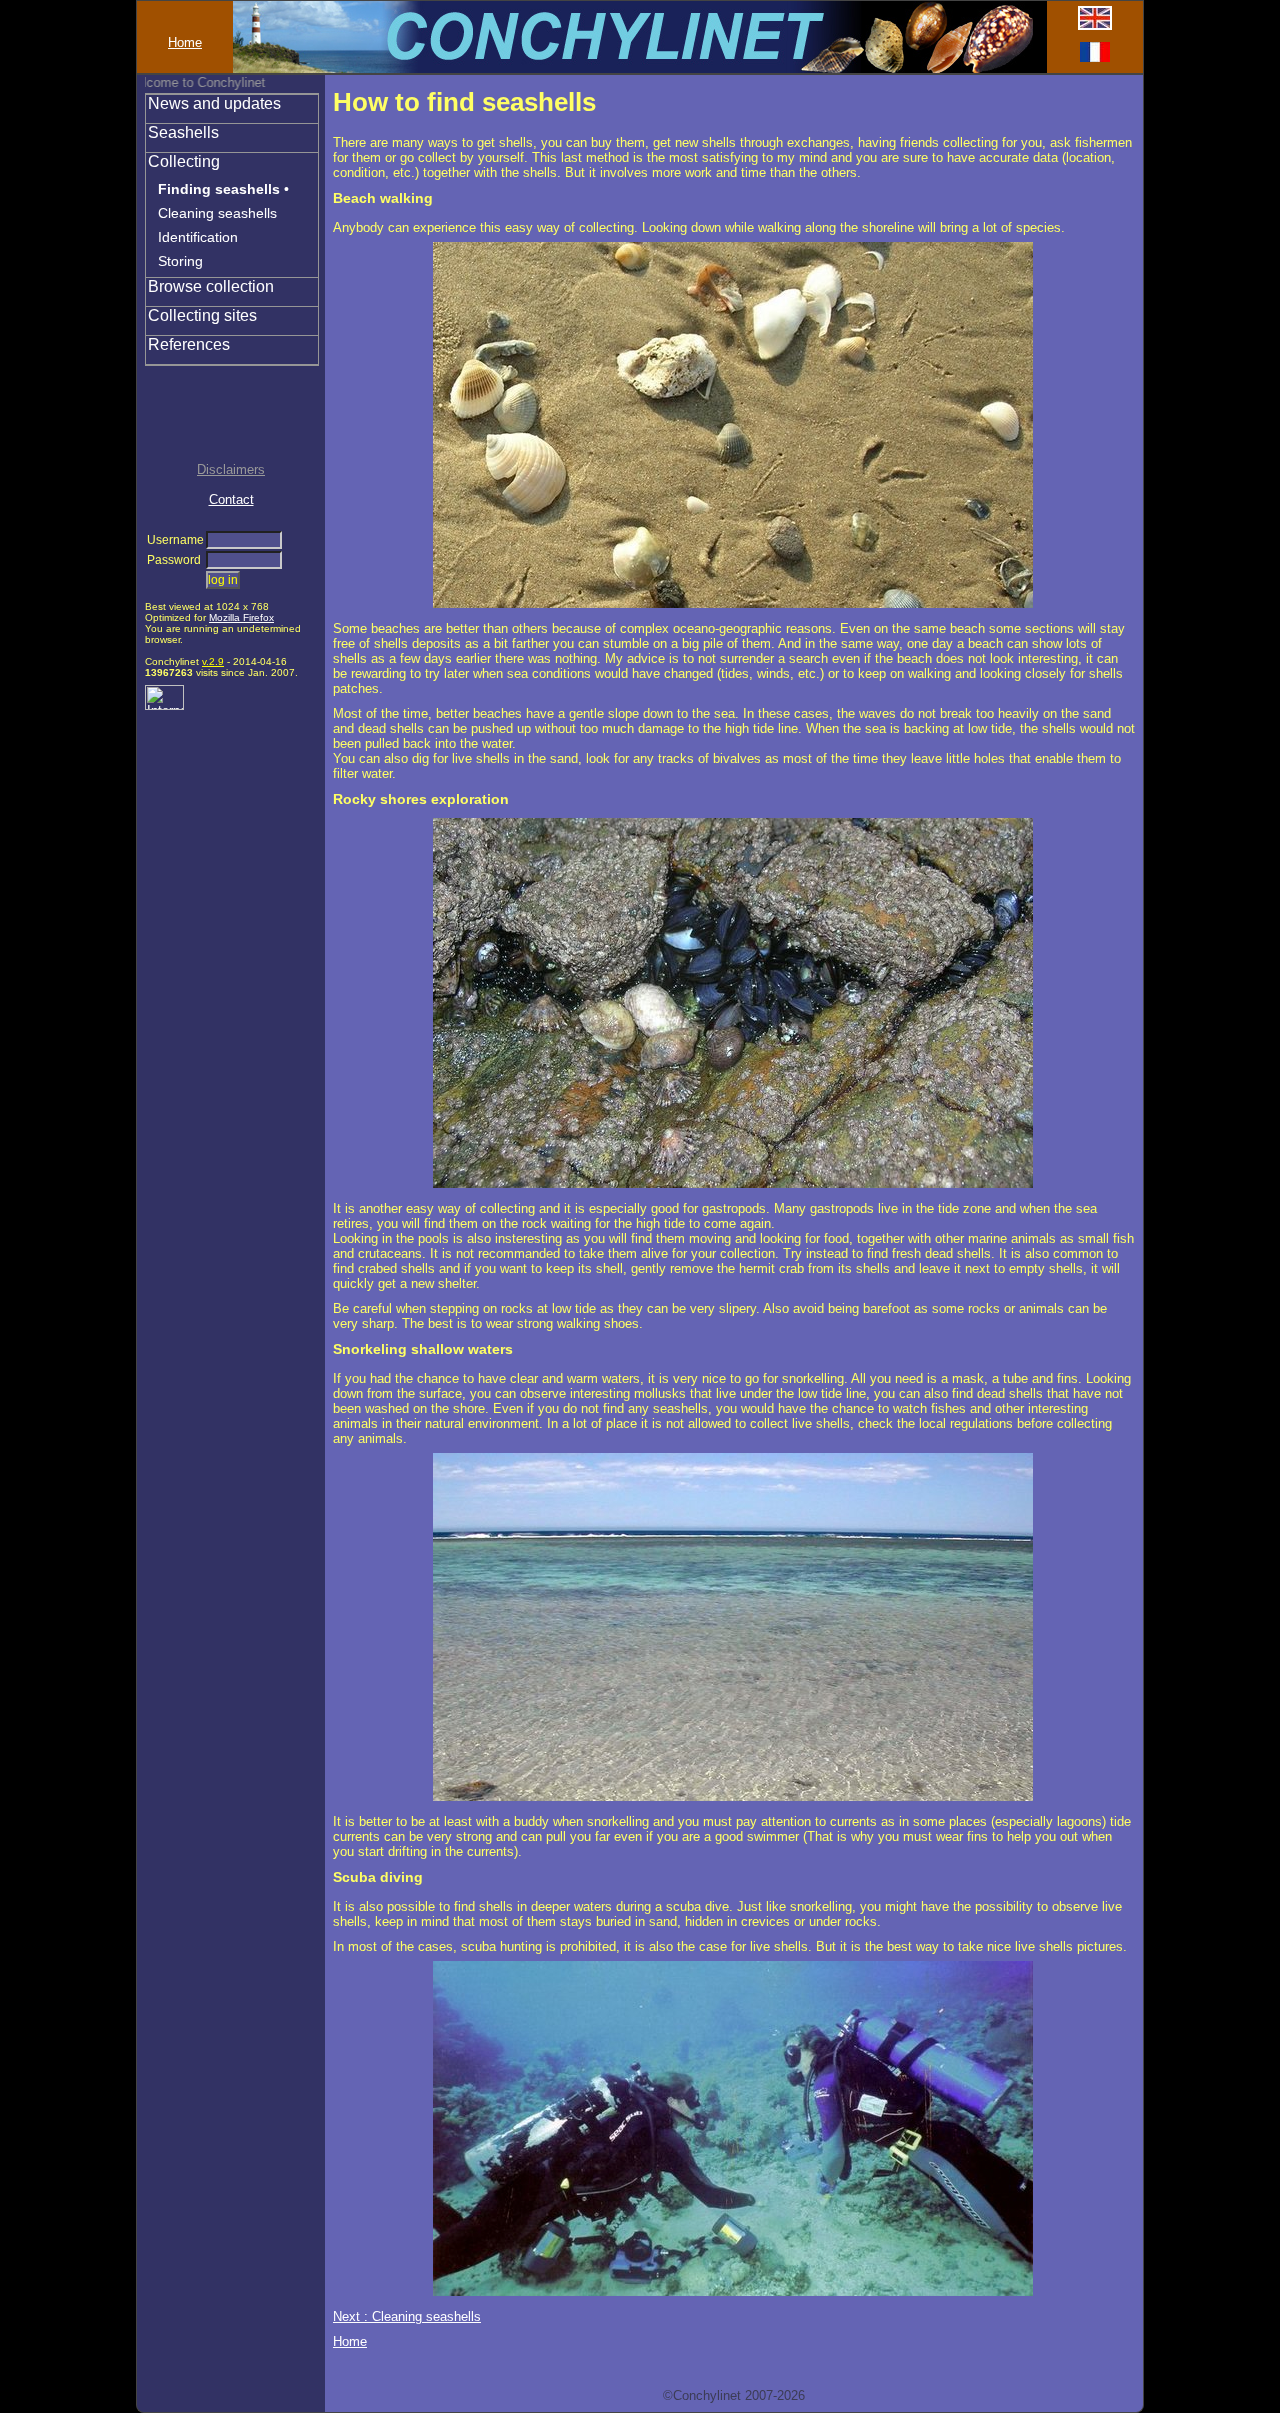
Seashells (183, 132)
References (189, 344)
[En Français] (1095, 57)
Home (185, 42)
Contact (231, 499)
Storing (180, 261)
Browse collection (211, 286)
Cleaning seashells (217, 213)
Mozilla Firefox (241, 617)
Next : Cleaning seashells (407, 2316)
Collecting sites (202, 315)
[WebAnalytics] (164, 705)
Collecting (184, 161)
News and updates (214, 103)
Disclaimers (231, 469)
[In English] (1095, 25)
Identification (198, 237)
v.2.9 (213, 661)
